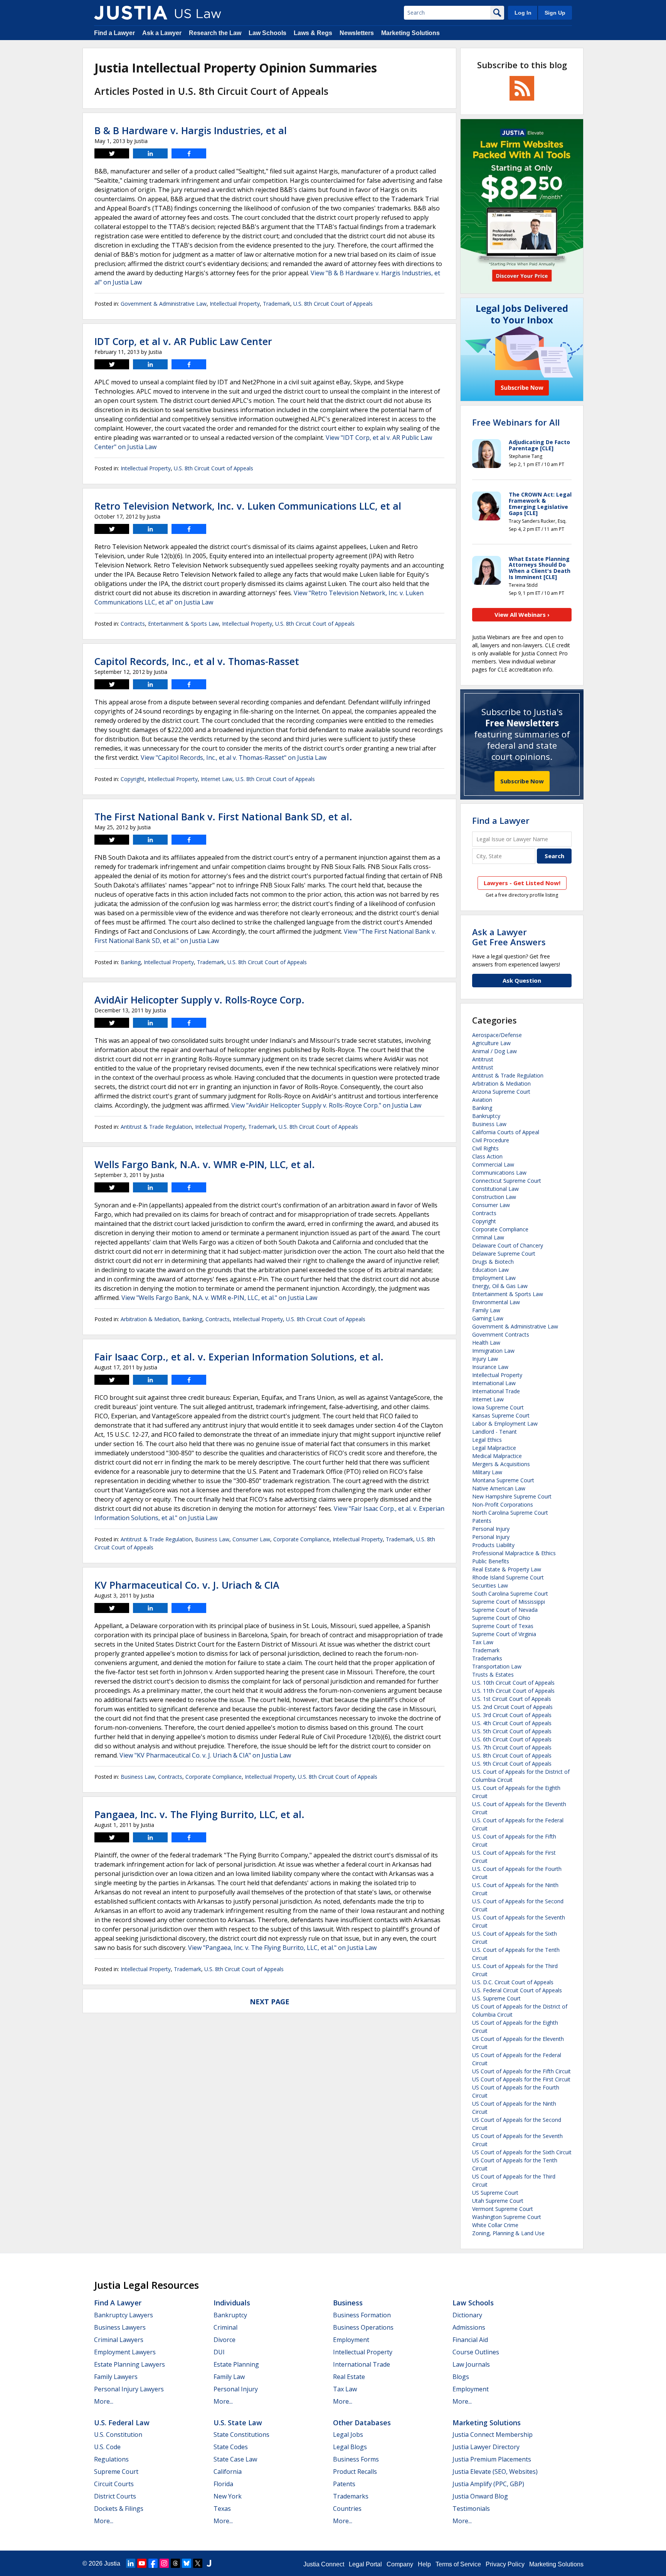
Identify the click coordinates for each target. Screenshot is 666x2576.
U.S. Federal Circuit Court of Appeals (517, 1990)
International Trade (496, 1391)
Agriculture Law (491, 1043)
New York (228, 2496)
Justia (112, 2563)
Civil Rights (485, 1148)
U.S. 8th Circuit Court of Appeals (333, 304)
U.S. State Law (238, 2423)
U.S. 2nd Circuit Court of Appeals (512, 1707)
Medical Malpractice (497, 1456)
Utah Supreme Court (498, 2201)
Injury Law (485, 1359)
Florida (223, 2484)
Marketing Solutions (410, 33)
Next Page (270, 2002)
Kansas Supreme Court (501, 1415)
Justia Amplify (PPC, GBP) (488, 2484)
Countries (347, 2509)
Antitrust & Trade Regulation (156, 1127)
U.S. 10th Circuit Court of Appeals (513, 1683)
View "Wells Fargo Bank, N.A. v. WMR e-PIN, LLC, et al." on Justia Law (219, 1298)
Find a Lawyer (114, 33)
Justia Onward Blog (480, 2496)
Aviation (482, 1100)
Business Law (212, 1539)
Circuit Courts (114, 2484)
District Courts (115, 2496)
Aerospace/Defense (497, 1035)
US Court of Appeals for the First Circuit (521, 2079)
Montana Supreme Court (503, 1480)
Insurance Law (490, 1367)
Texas (222, 2509)
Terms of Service (458, 2564)
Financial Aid (470, 2340)
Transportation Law (497, 1666)
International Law (494, 1383)
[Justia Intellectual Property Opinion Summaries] (131, 13)
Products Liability (493, 1545)
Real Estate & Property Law (507, 1569)
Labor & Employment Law (505, 1424)
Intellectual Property (235, 304)
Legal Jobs (348, 2435)
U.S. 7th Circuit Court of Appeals (512, 1747)
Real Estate (349, 2377)
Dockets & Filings (119, 2509)
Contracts (133, 624)
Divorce (225, 2340)
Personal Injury (491, 1529)
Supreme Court (116, 2472)
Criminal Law (488, 1237)
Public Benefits (491, 1561)
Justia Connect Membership (493, 2435)
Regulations (111, 2459)
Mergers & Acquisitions (501, 1464)
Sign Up (555, 13)
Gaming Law (488, 1318)
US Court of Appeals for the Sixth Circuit (522, 2152)
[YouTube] (142, 2563)
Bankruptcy (486, 1116)
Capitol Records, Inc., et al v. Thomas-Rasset (197, 661)
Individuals (232, 2303)
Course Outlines (476, 2352)
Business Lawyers (120, 2327)
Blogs (461, 2377)
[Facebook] (153, 2563)
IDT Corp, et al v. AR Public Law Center (183, 341)
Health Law (486, 1343)
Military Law (487, 1472)
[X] (198, 2563)
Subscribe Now (522, 781)
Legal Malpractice (494, 1448)
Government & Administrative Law (164, 304)
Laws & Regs (313, 33)
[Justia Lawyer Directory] (209, 2563)
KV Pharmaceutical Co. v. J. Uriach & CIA (187, 1585)
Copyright (133, 779)
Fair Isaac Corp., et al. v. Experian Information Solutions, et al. (239, 1357)
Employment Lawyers (125, 2352)
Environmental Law (496, 1302)
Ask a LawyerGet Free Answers (509, 937)
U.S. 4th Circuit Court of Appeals (512, 1723)
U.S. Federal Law (122, 2423)
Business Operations (363, 2327)
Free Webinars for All (516, 422)
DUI (219, 2352)
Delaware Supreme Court (504, 1253)
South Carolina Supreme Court (510, 1594)
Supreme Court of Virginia (504, 1634)
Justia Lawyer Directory (486, 2447)
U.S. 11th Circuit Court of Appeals (513, 1691)
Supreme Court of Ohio (501, 1618)
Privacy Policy (505, 2564)
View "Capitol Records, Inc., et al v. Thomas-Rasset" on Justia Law (234, 758)
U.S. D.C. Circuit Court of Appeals (513, 1982)
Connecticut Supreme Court (507, 1181)
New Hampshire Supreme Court (512, 1496)
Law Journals (471, 2364)
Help (424, 2564)
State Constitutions (241, 2435)
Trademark (277, 304)
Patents (482, 1521)
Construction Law (494, 1197)
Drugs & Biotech (493, 1262)
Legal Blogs (350, 2447)
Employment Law (494, 1278)
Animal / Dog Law (494, 1051)
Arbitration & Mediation (150, 1319)
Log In (523, 13)
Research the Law (215, 33)
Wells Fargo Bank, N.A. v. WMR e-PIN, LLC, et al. (205, 1164)
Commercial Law (493, 1164)
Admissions (469, 2327)
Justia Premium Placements (492, 2459)
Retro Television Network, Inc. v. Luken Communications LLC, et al (248, 506)
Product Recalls (355, 2472)
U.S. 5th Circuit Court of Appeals (512, 1731)
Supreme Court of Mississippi (509, 1602)
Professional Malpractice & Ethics (514, 1553)
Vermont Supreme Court (503, 2209)
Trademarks (487, 1658)
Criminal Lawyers (119, 2340)
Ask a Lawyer (162, 33)
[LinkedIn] (131, 2563)
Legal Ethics (487, 1440)
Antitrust (483, 1059)
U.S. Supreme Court (496, 1998)
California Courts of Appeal (506, 1132)
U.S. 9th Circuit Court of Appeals (512, 1764)
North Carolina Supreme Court (510, 1513)
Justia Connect (324, 2564)
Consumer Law (251, 1539)
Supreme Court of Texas (503, 1626)
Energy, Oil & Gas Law (500, 1286)
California (228, 2472)
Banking (131, 962)
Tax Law (483, 1642)
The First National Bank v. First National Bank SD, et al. (223, 817)
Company (400, 2564)
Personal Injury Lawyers (129, 2389)
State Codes (231, 2447)
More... (104, 2401)
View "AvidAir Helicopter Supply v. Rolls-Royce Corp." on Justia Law (326, 1105)
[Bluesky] (187, 2563)
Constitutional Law (495, 1189)
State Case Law (235, 2459)
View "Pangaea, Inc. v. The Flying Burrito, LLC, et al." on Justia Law (282, 1948)
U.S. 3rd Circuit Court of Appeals (512, 1715)
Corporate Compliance (301, 1539)
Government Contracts (501, 1334)
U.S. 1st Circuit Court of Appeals (512, 1699)
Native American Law (499, 1488)
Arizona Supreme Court (501, 1092)
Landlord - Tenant (494, 1432)
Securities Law (490, 1585)
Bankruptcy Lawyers (124, 2315)
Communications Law (499, 1173)
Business (348, 2303)
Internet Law (217, 779)
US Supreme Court (495, 2193)
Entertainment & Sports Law (183, 624)
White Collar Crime (495, 2225)
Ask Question (522, 980)
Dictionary (467, 2315)
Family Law (486, 1310)
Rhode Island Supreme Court (508, 1577)
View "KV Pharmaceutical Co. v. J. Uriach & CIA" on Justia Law (205, 1755)
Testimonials (471, 2509)
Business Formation (362, 2315)
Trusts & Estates (493, 1674)
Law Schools (267, 33)
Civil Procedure (491, 1140)
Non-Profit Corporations (503, 1504)
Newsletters (357, 33)
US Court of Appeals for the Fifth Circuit (521, 2071)
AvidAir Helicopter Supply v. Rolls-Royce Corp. (199, 1000)
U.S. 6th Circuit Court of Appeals (512, 1739)
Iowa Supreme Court (498, 1407)
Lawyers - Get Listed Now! (522, 883)
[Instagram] (164, 2563)
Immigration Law (493, 1351)
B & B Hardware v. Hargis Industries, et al (191, 130)
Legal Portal (365, 2564)
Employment (351, 2340)
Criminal (225, 2327)
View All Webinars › (522, 615)
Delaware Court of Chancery (508, 1245)
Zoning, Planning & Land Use (508, 2233)
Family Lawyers (116, 2377)
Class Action (487, 1156)
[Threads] (175, 2563)
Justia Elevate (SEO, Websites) (495, 2472)
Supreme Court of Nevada (505, 1610)
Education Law (490, 1270)
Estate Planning (236, 2364)
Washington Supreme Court (507, 2217)
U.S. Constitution (118, 2435)
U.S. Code (107, 2447)
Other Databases (362, 2423)
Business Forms (356, 2459)
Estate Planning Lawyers (129, 2364)
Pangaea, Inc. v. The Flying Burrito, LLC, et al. (199, 1814)
